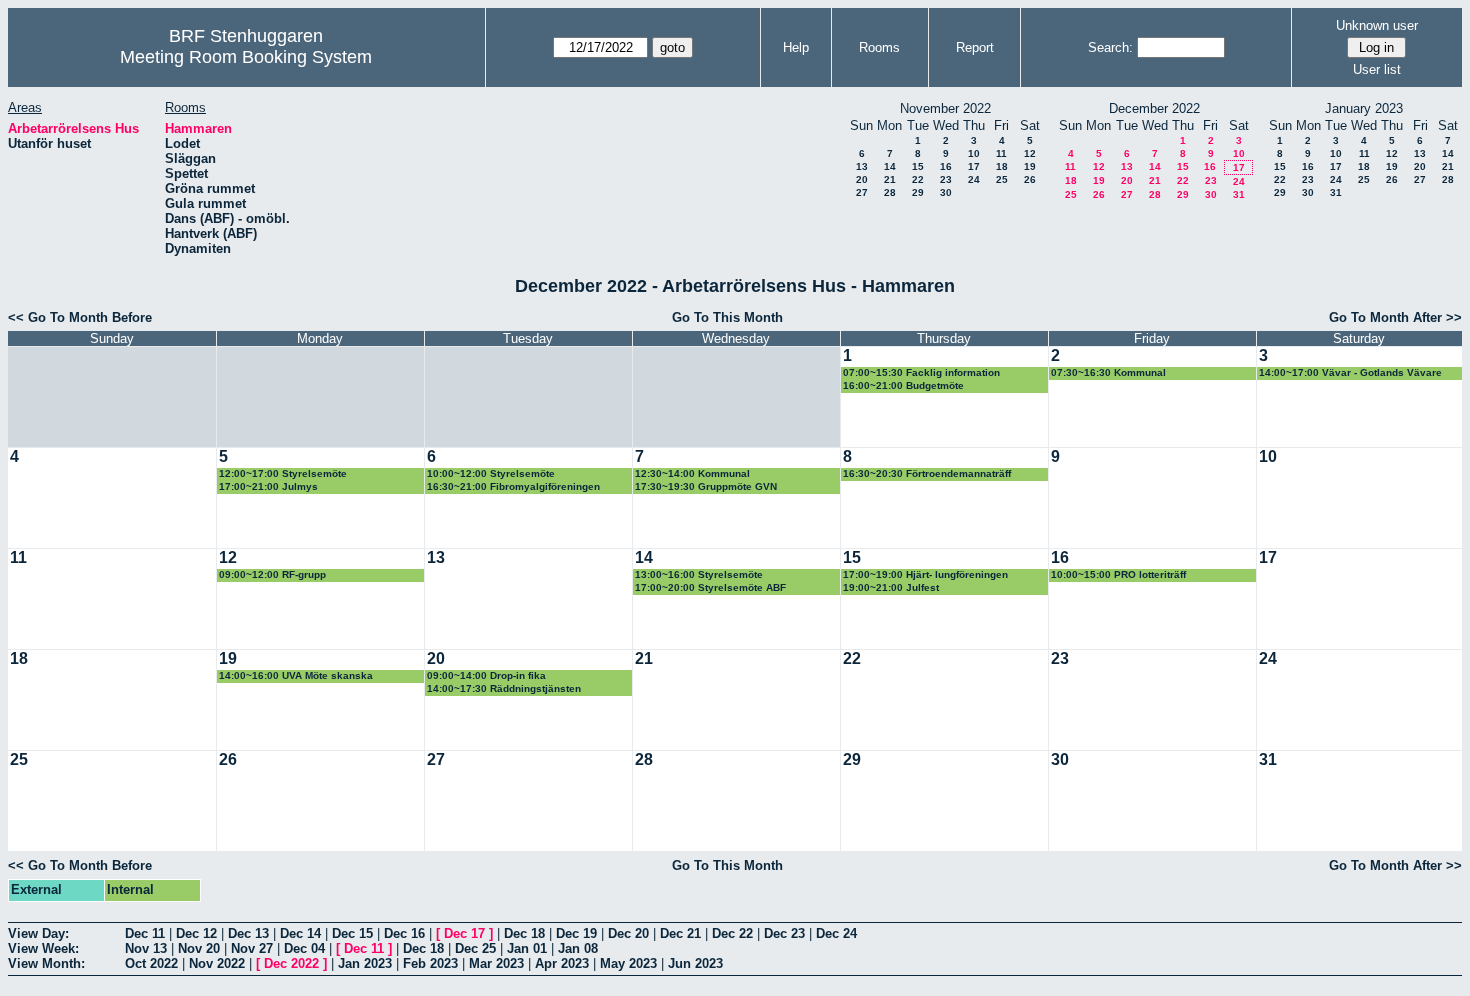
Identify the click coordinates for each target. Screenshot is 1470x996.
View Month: (46, 963)
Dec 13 (248, 933)
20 (862, 179)
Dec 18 (524, 933)
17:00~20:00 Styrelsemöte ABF (710, 587)
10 (974, 153)
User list (1377, 69)
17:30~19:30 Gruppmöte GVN (706, 486)
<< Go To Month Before (80, 317)
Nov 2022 (217, 963)
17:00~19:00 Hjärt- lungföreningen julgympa (925, 575)
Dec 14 (300, 933)
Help (796, 47)
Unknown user (1377, 25)
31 (1239, 194)
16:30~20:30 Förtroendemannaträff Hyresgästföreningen (927, 474)
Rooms (879, 47)
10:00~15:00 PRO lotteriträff (1118, 574)
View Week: (43, 948)
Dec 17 (464, 933)
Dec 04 (304, 948)
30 (946, 192)
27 (862, 192)
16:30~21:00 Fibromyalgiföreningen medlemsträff (513, 487)
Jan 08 (578, 948)
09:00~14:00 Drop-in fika (486, 675)
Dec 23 (784, 933)
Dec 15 (352, 933)
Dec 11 (145, 933)
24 (974, 179)
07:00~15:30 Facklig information (921, 372)
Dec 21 (680, 933)
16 (946, 166)
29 (918, 192)
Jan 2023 (365, 963)
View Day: (38, 933)
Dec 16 (404, 933)
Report (975, 47)
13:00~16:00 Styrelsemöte (699, 574)
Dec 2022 (291, 963)
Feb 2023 (430, 963)
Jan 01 (527, 948)
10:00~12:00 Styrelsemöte (491, 473)
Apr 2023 (562, 963)
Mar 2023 (496, 963)
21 (890, 179)
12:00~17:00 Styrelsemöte (283, 473)
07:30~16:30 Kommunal (1108, 372)
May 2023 (628, 963)
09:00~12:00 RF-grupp (272, 574)
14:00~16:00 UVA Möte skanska (296, 675)
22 (918, 179)
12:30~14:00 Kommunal (692, 473)
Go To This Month (727, 317)
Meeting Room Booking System (246, 57)
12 (1030, 153)
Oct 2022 (151, 963)
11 (1001, 153)
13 (862, 166)
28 (890, 192)
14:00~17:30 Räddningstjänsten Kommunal (504, 689)
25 (1002, 179)
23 (946, 179)
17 (974, 166)
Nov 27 (252, 948)
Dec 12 (196, 933)
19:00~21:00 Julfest (891, 587)
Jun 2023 (695, 963)
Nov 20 (199, 948)
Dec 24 (836, 933)
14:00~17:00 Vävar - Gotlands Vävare (1350, 372)
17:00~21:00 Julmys (268, 486)
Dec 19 (576, 933)
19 (1030, 166)
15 (918, 166)
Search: (1110, 47)
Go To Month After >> (1395, 317)
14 (890, 166)
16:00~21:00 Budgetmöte (903, 385)
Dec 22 (732, 933)
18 (1002, 166)
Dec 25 (475, 948)
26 (1030, 179)
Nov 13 (146, 948)
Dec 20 (628, 933)
